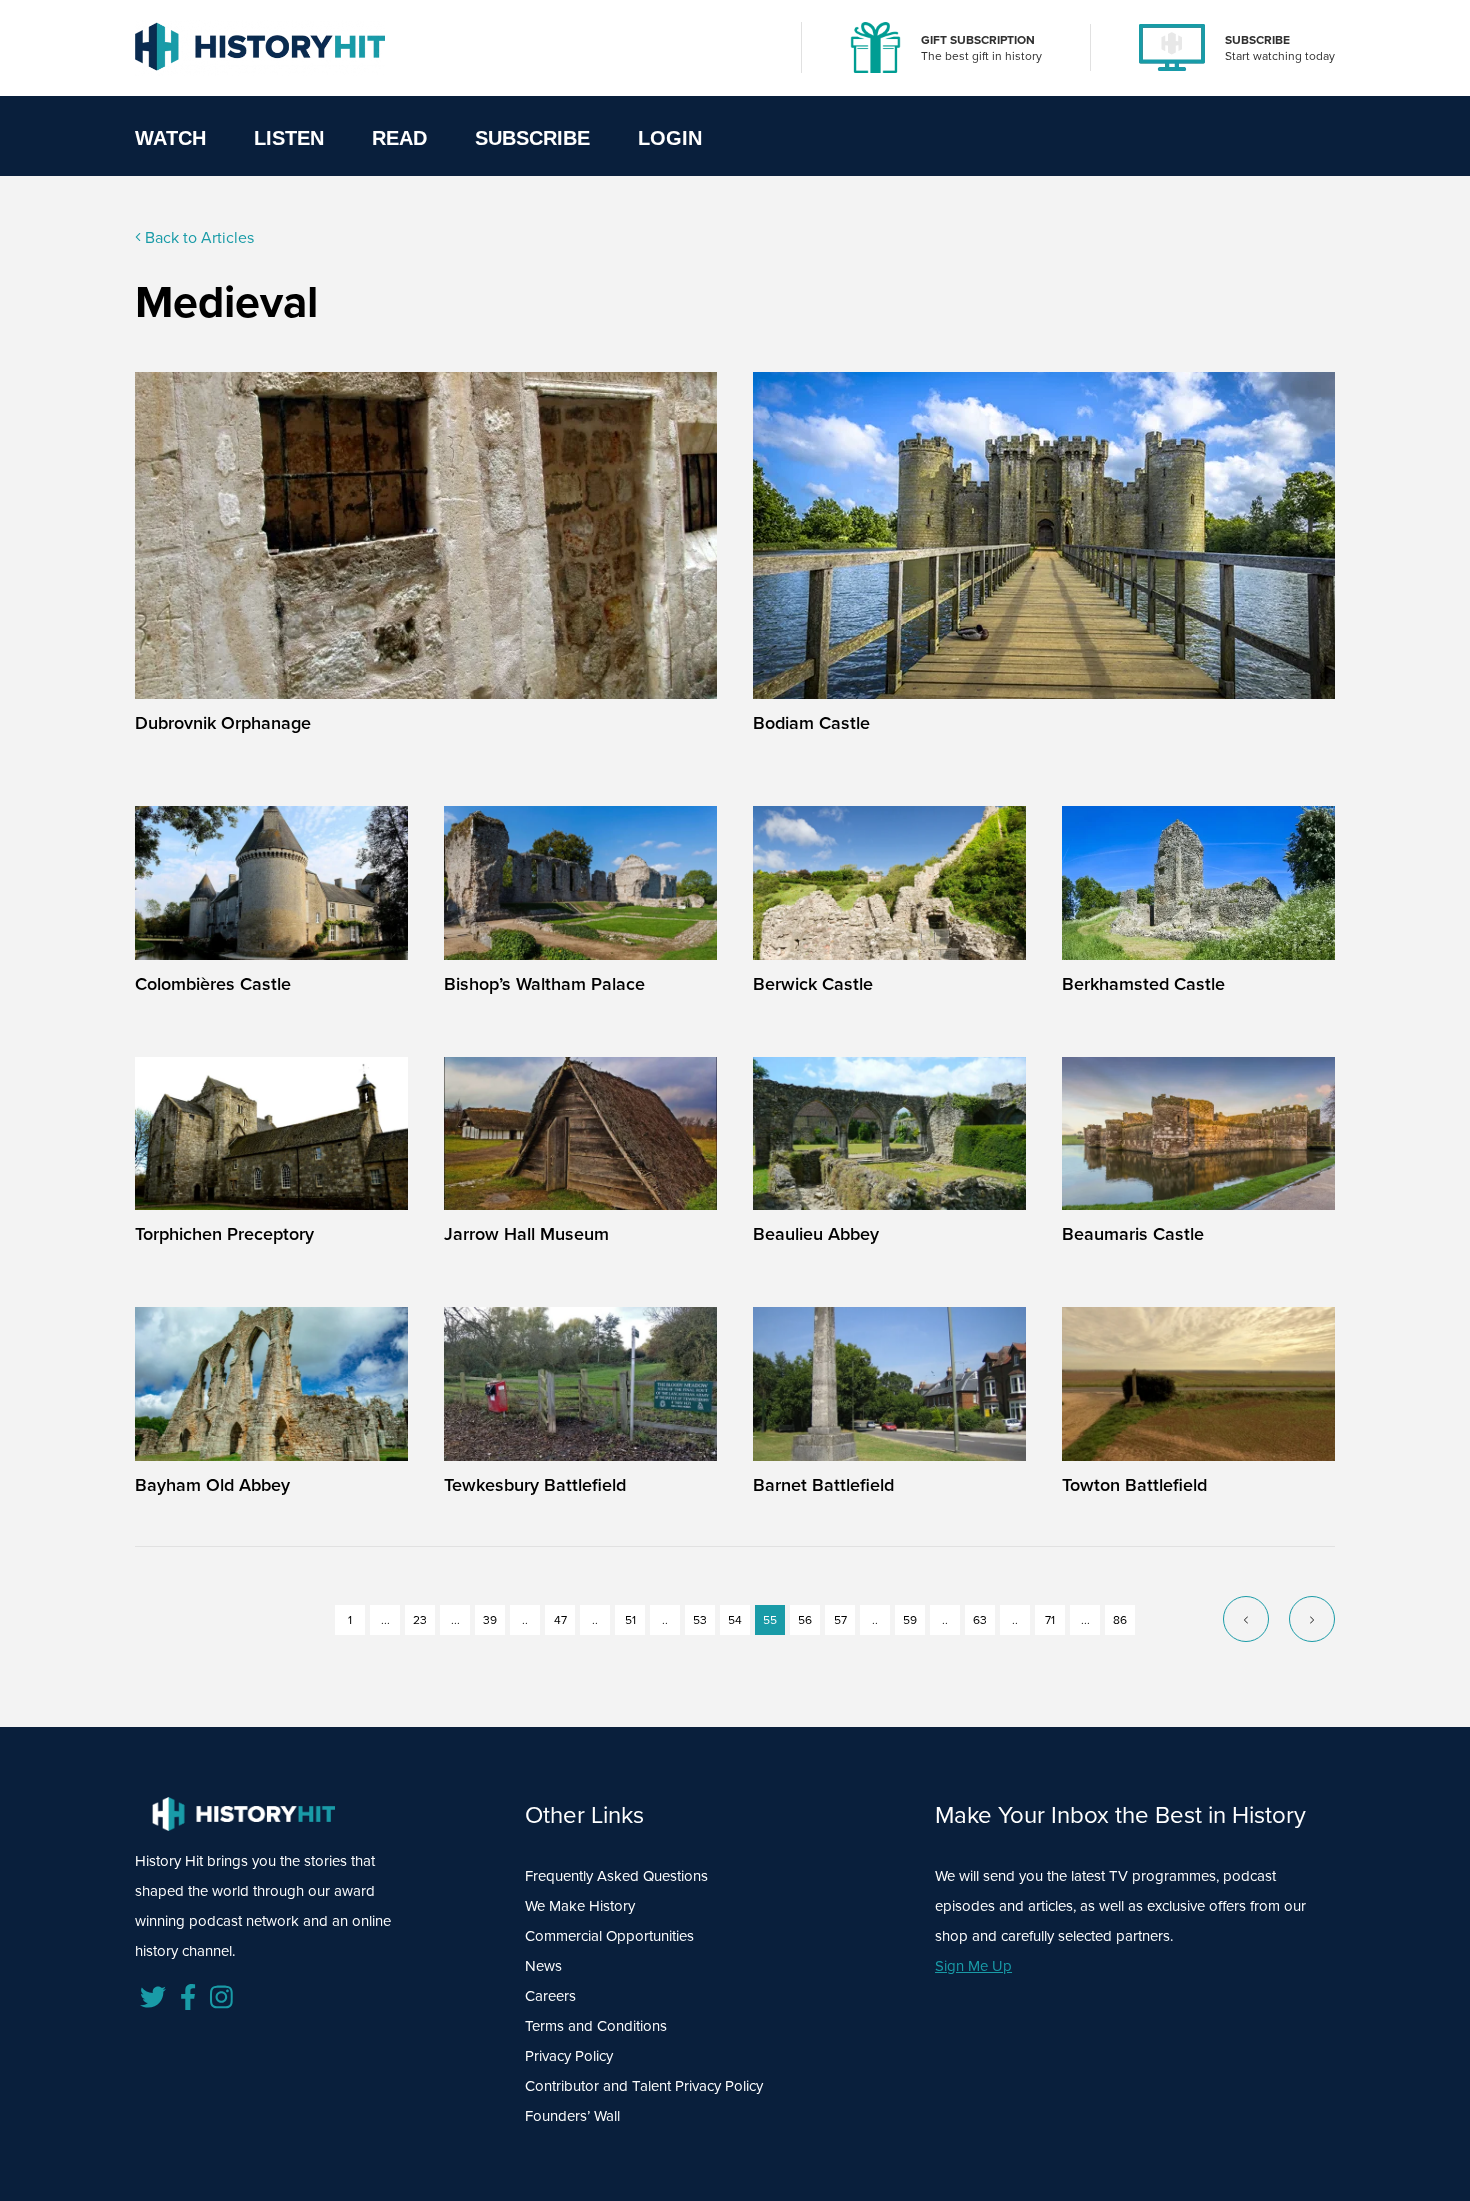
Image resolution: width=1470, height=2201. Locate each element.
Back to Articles (197, 237)
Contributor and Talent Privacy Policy (644, 2085)
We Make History (580, 1905)
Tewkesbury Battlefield (535, 1484)
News (543, 1965)
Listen (289, 138)
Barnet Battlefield (823, 1484)
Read (399, 138)
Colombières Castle (213, 983)
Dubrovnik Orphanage (223, 722)
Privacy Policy (569, 2055)
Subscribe (532, 138)
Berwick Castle (813, 983)
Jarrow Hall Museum (526, 1233)
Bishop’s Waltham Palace (544, 983)
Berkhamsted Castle (1143, 983)
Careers (550, 1995)
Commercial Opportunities (609, 1935)
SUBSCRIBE (1257, 39)
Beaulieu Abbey (816, 1233)
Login (670, 138)
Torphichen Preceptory (224, 1233)
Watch (170, 138)
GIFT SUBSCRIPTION (978, 39)
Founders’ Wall (572, 2115)
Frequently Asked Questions (616, 1875)
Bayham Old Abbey (212, 1484)
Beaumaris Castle (1133, 1233)
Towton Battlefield (1134, 1484)
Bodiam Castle (811, 722)
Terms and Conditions (596, 2025)
